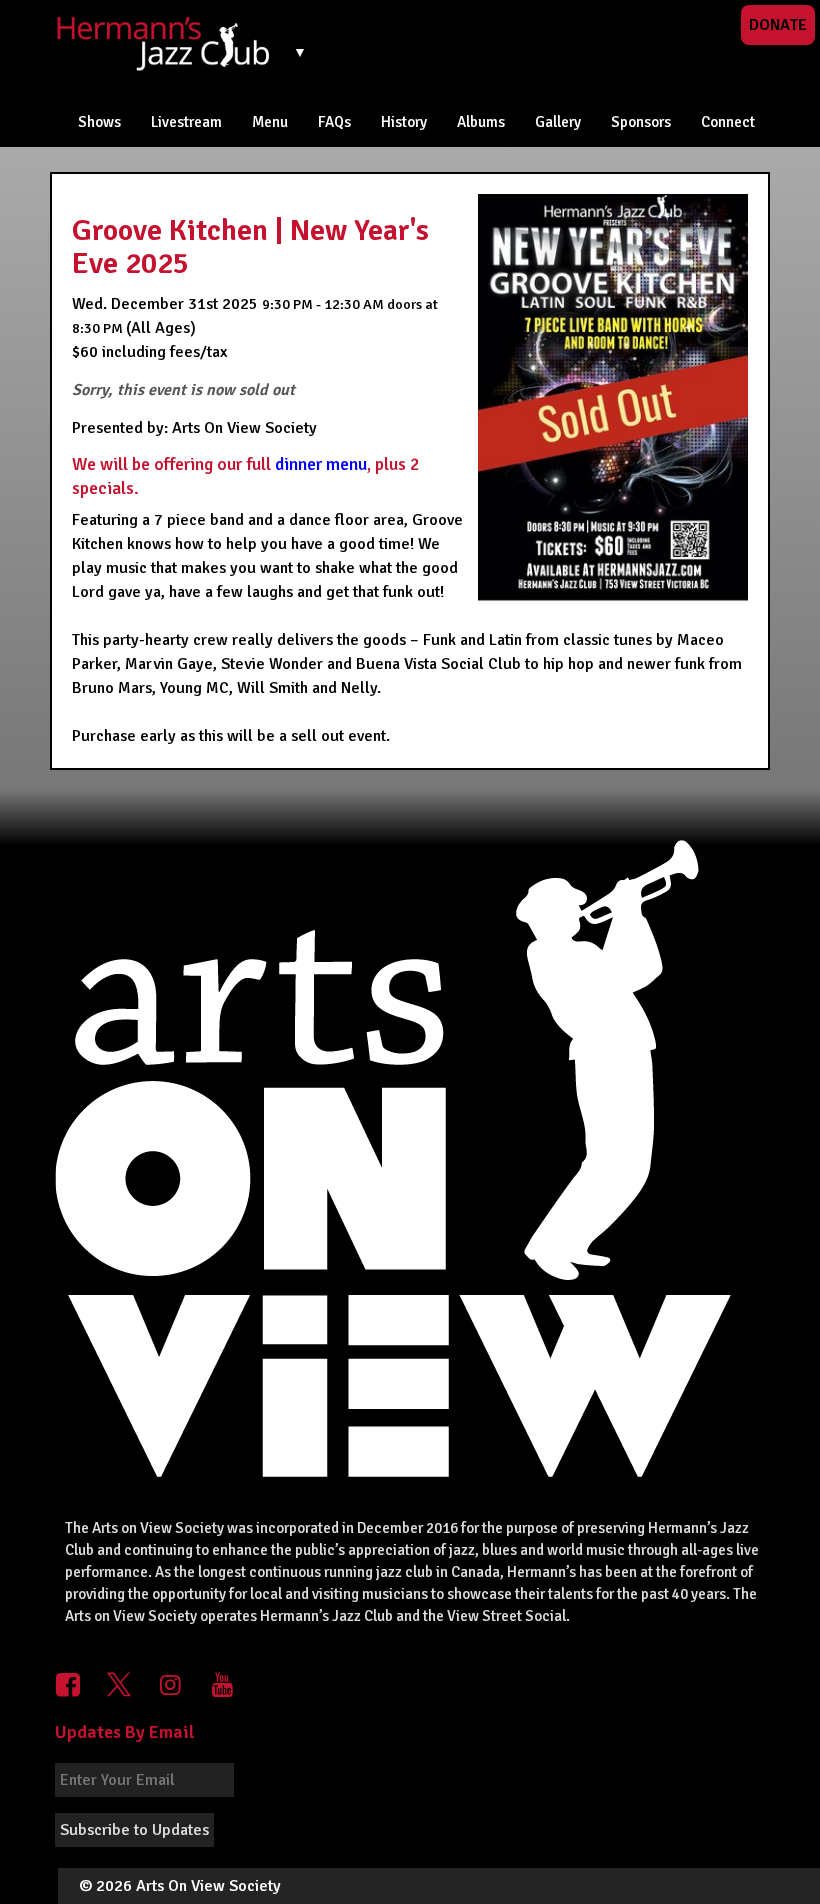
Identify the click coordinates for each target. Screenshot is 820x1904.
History (404, 122)
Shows (99, 122)
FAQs (334, 122)
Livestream (186, 122)
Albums (481, 122)
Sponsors (641, 122)
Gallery (558, 122)
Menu (270, 122)
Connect (728, 122)
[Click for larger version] (613, 402)
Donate (778, 25)
